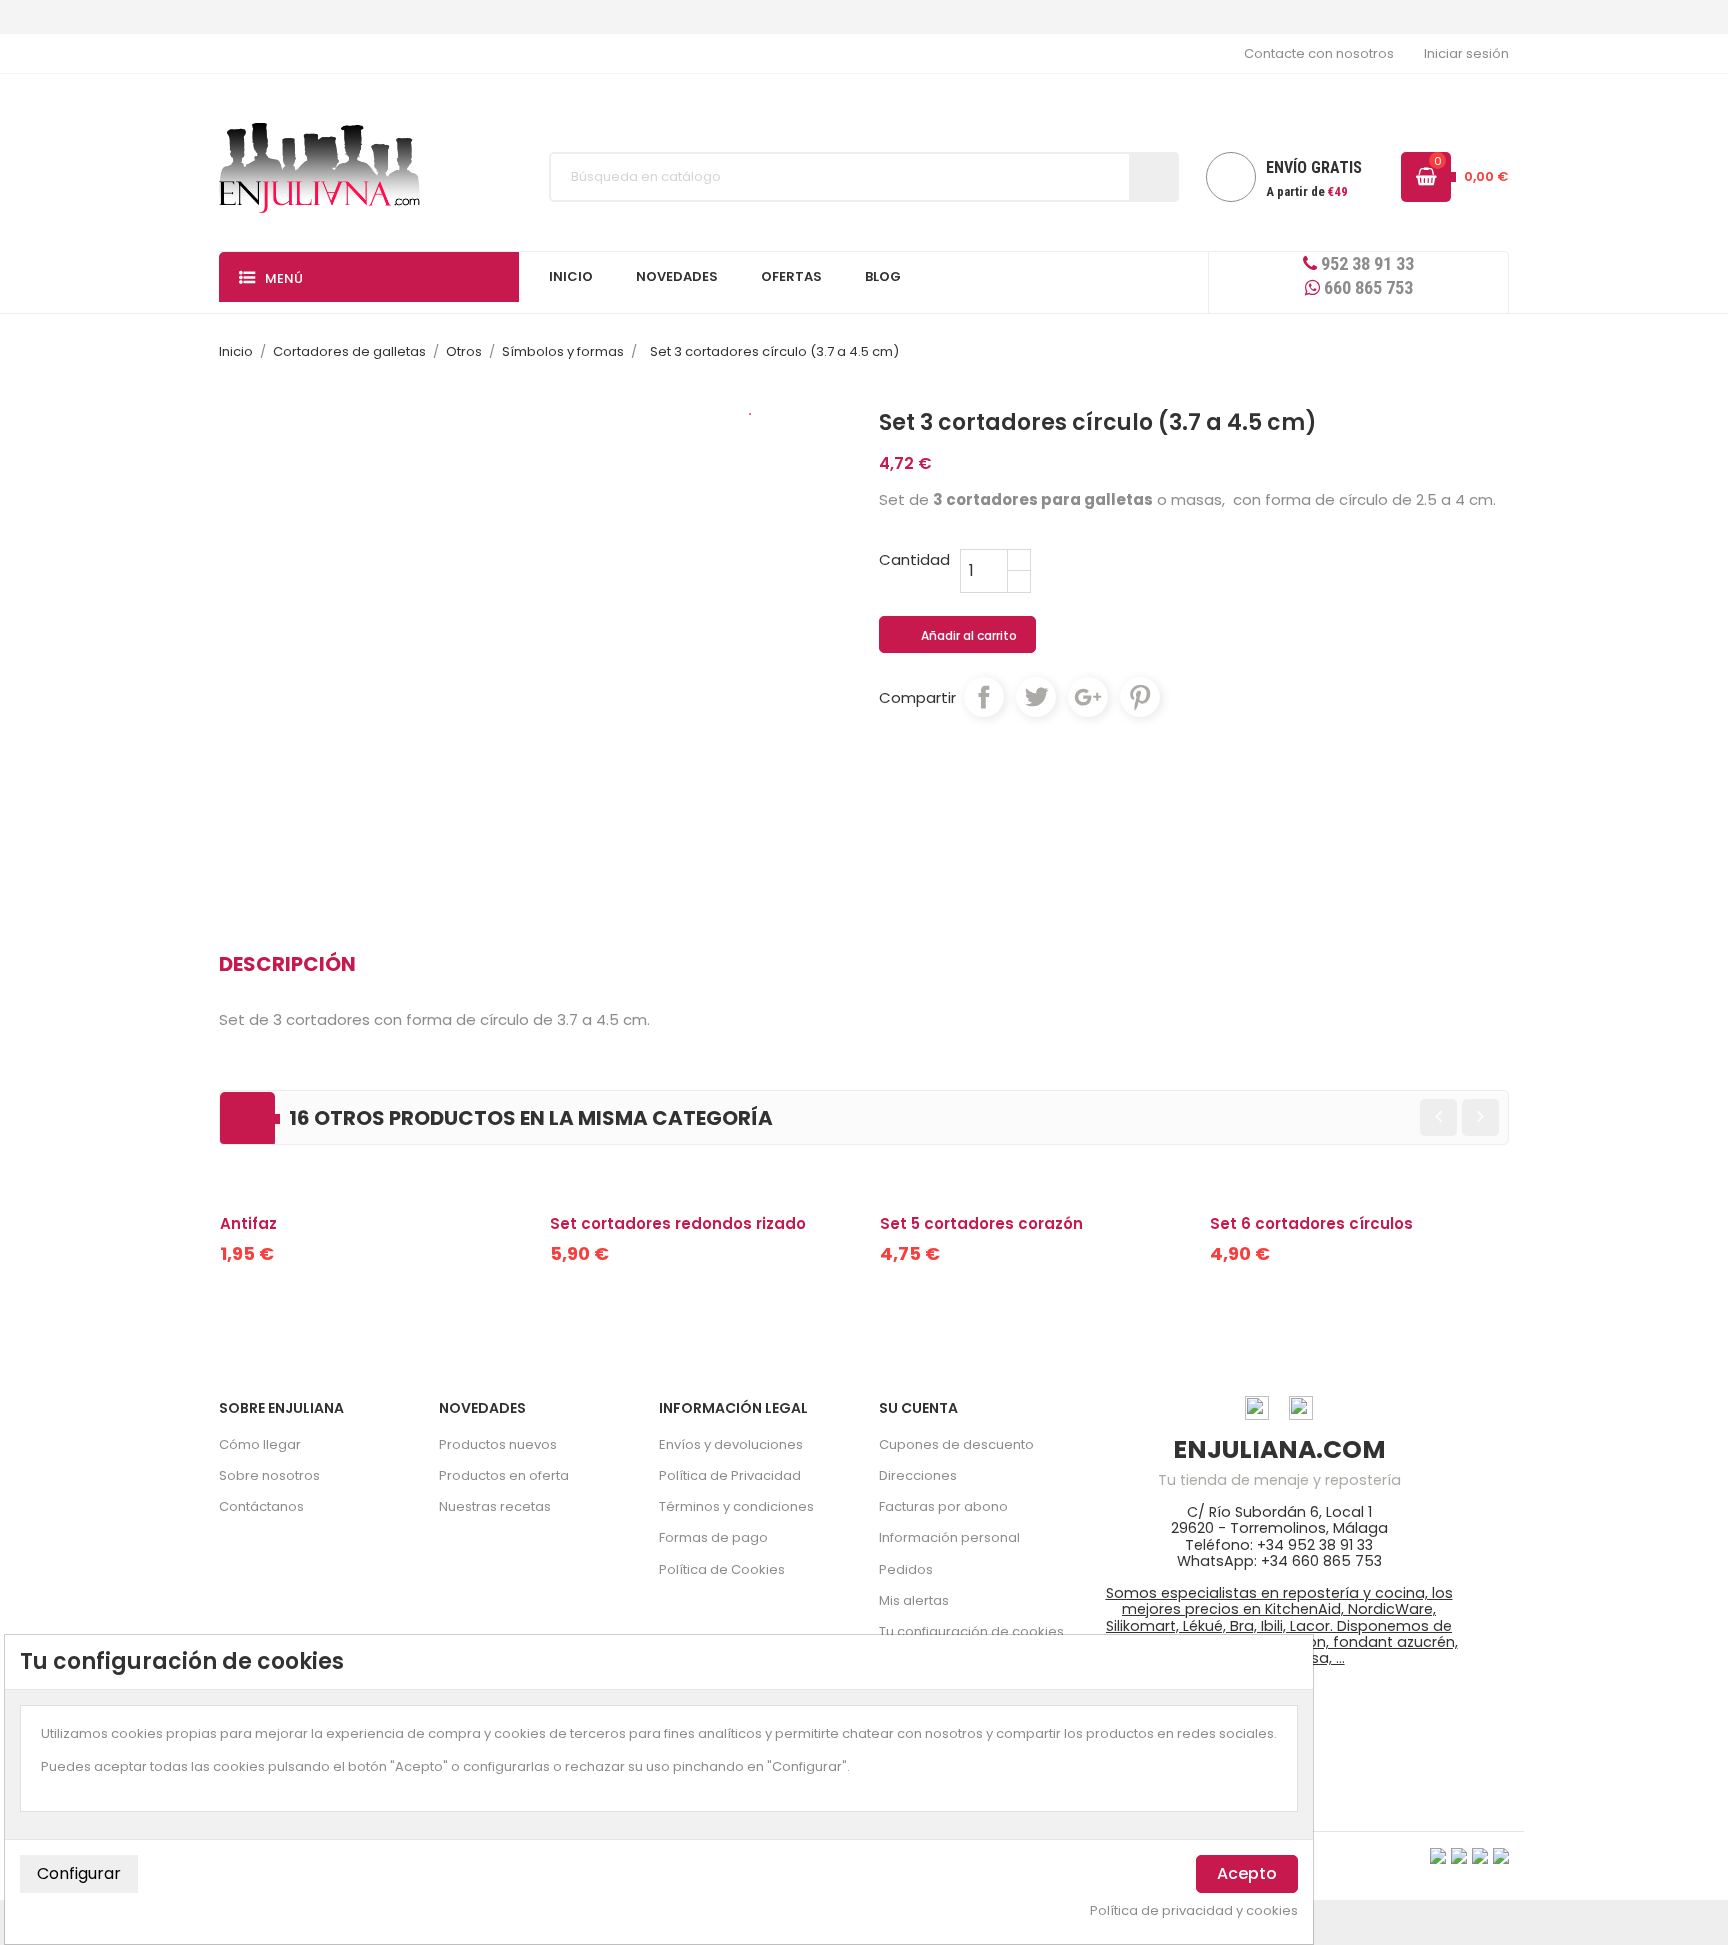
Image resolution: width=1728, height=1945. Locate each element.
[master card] (1459, 1855)
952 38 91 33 (1365, 263)
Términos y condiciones (736, 1506)
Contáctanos (261, 1506)
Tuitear (1036, 697)
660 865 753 (1366, 287)
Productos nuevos (498, 1444)
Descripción (287, 964)
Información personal (949, 1537)
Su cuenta (918, 1408)
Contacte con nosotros (1319, 53)
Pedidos (906, 1569)
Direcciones (918, 1475)
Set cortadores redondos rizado (678, 1223)
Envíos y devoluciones (731, 1444)
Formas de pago (713, 1537)
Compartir (984, 697)
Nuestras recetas (495, 1506)
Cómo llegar (260, 1444)
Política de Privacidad (730, 1475)
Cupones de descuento (956, 1444)
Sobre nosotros (269, 1475)
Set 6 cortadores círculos (1311, 1223)
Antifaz (248, 1223)
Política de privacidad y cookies (1194, 1911)
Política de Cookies (722, 1569)
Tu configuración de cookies (971, 1631)
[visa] (1438, 1855)
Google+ (1088, 697)
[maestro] (1480, 1855)
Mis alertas (914, 1600)
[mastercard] (1501, 1855)
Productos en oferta (504, 1475)
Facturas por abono (943, 1506)
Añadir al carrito (958, 636)
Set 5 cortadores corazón (981, 1223)
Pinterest (1140, 697)
